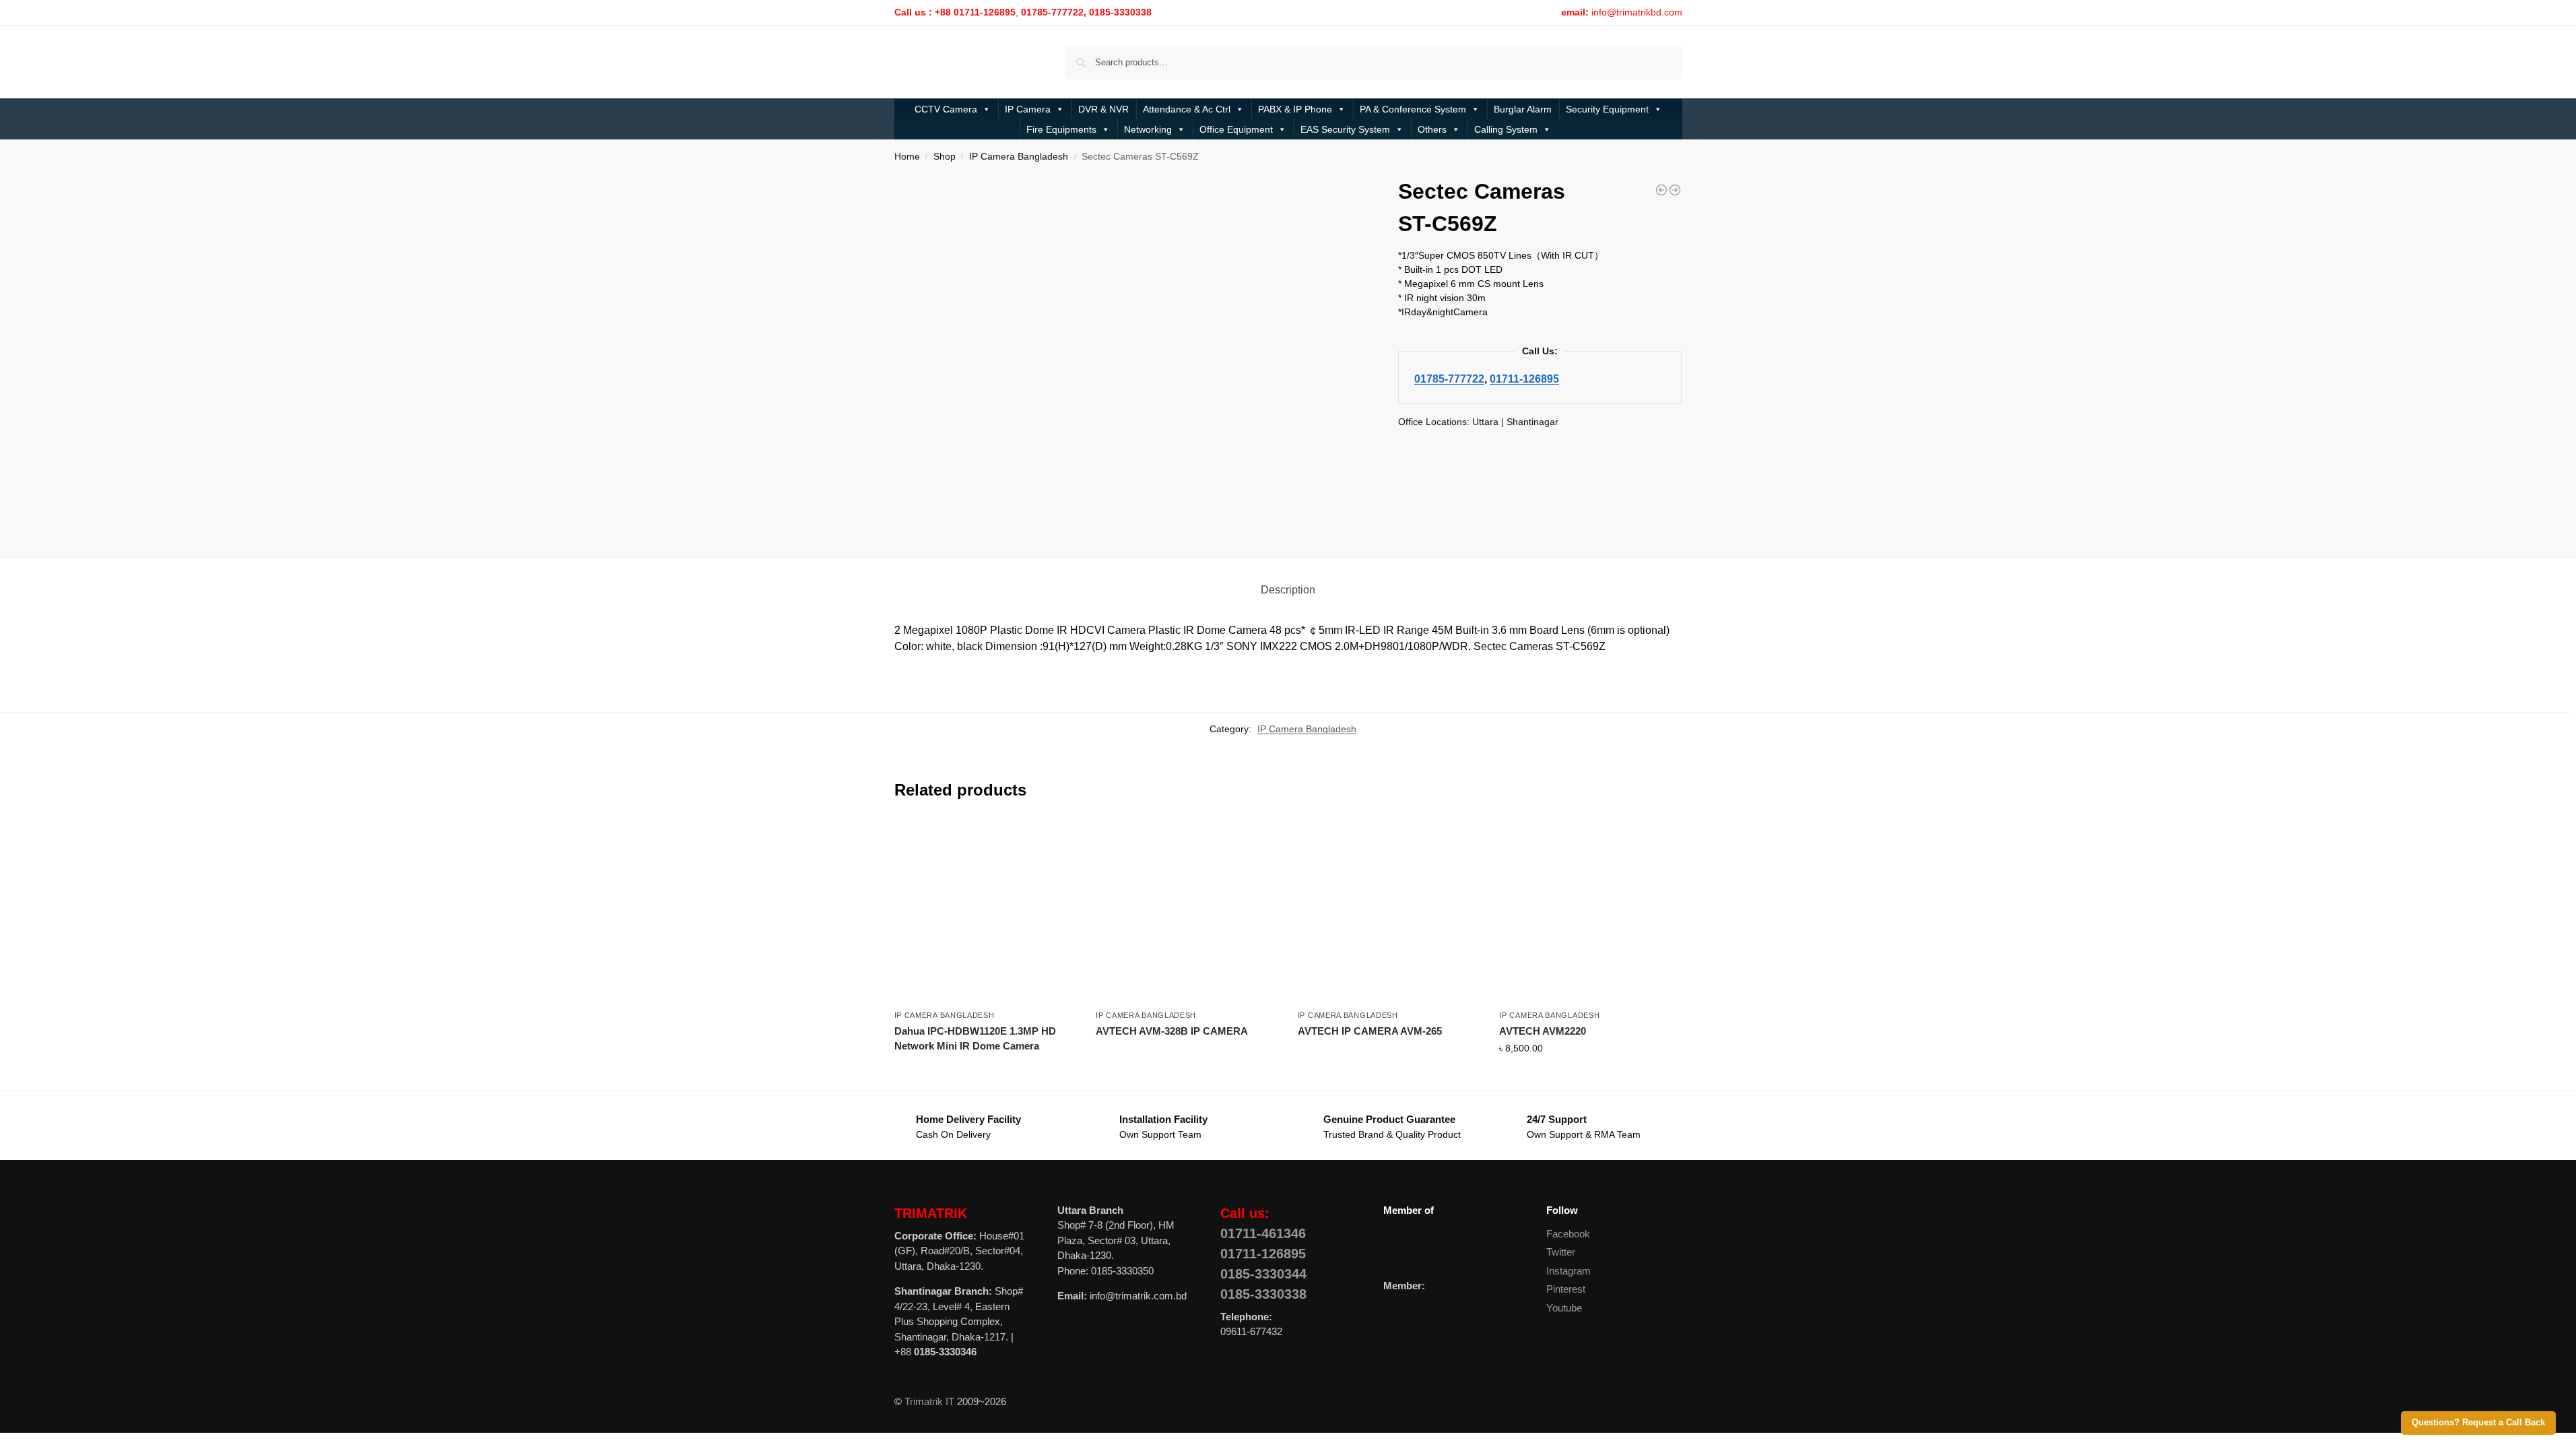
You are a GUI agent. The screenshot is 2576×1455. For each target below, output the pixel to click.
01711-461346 (1263, 1233)
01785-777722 (1449, 379)
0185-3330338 (1263, 1294)
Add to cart (1590, 1077)
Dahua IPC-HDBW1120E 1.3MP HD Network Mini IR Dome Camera (975, 1039)
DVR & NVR (1103, 109)
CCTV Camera (946, 109)
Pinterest (1566, 1289)
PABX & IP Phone (1295, 109)
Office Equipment (1236, 129)
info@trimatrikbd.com (1637, 12)
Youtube (1564, 1308)
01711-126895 (1524, 379)
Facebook (1568, 1234)
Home (907, 157)
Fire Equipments (1061, 129)
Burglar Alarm (1523, 109)
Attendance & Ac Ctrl (1187, 109)
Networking (1148, 129)
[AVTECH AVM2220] (1590, 912)
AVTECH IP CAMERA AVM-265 (1370, 1031)
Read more (985, 1070)
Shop (945, 157)
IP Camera (1028, 109)
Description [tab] (1288, 590)
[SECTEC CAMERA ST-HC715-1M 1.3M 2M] (1661, 190)
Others (1432, 129)
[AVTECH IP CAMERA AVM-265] (1389, 912)
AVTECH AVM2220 (1543, 1031)
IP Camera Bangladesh (1019, 157)
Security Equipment (1607, 109)
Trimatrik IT (929, 1401)
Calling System (1506, 129)
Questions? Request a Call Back (2478, 1423)
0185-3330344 (1263, 1274)
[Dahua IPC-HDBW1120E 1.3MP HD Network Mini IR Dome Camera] (985, 912)
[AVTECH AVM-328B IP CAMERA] (1187, 912)
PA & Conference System (1413, 109)
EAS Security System (1345, 129)
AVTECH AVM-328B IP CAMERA (1172, 1031)
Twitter (1561, 1252)
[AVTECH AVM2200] (1675, 190)
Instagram (1568, 1271)
